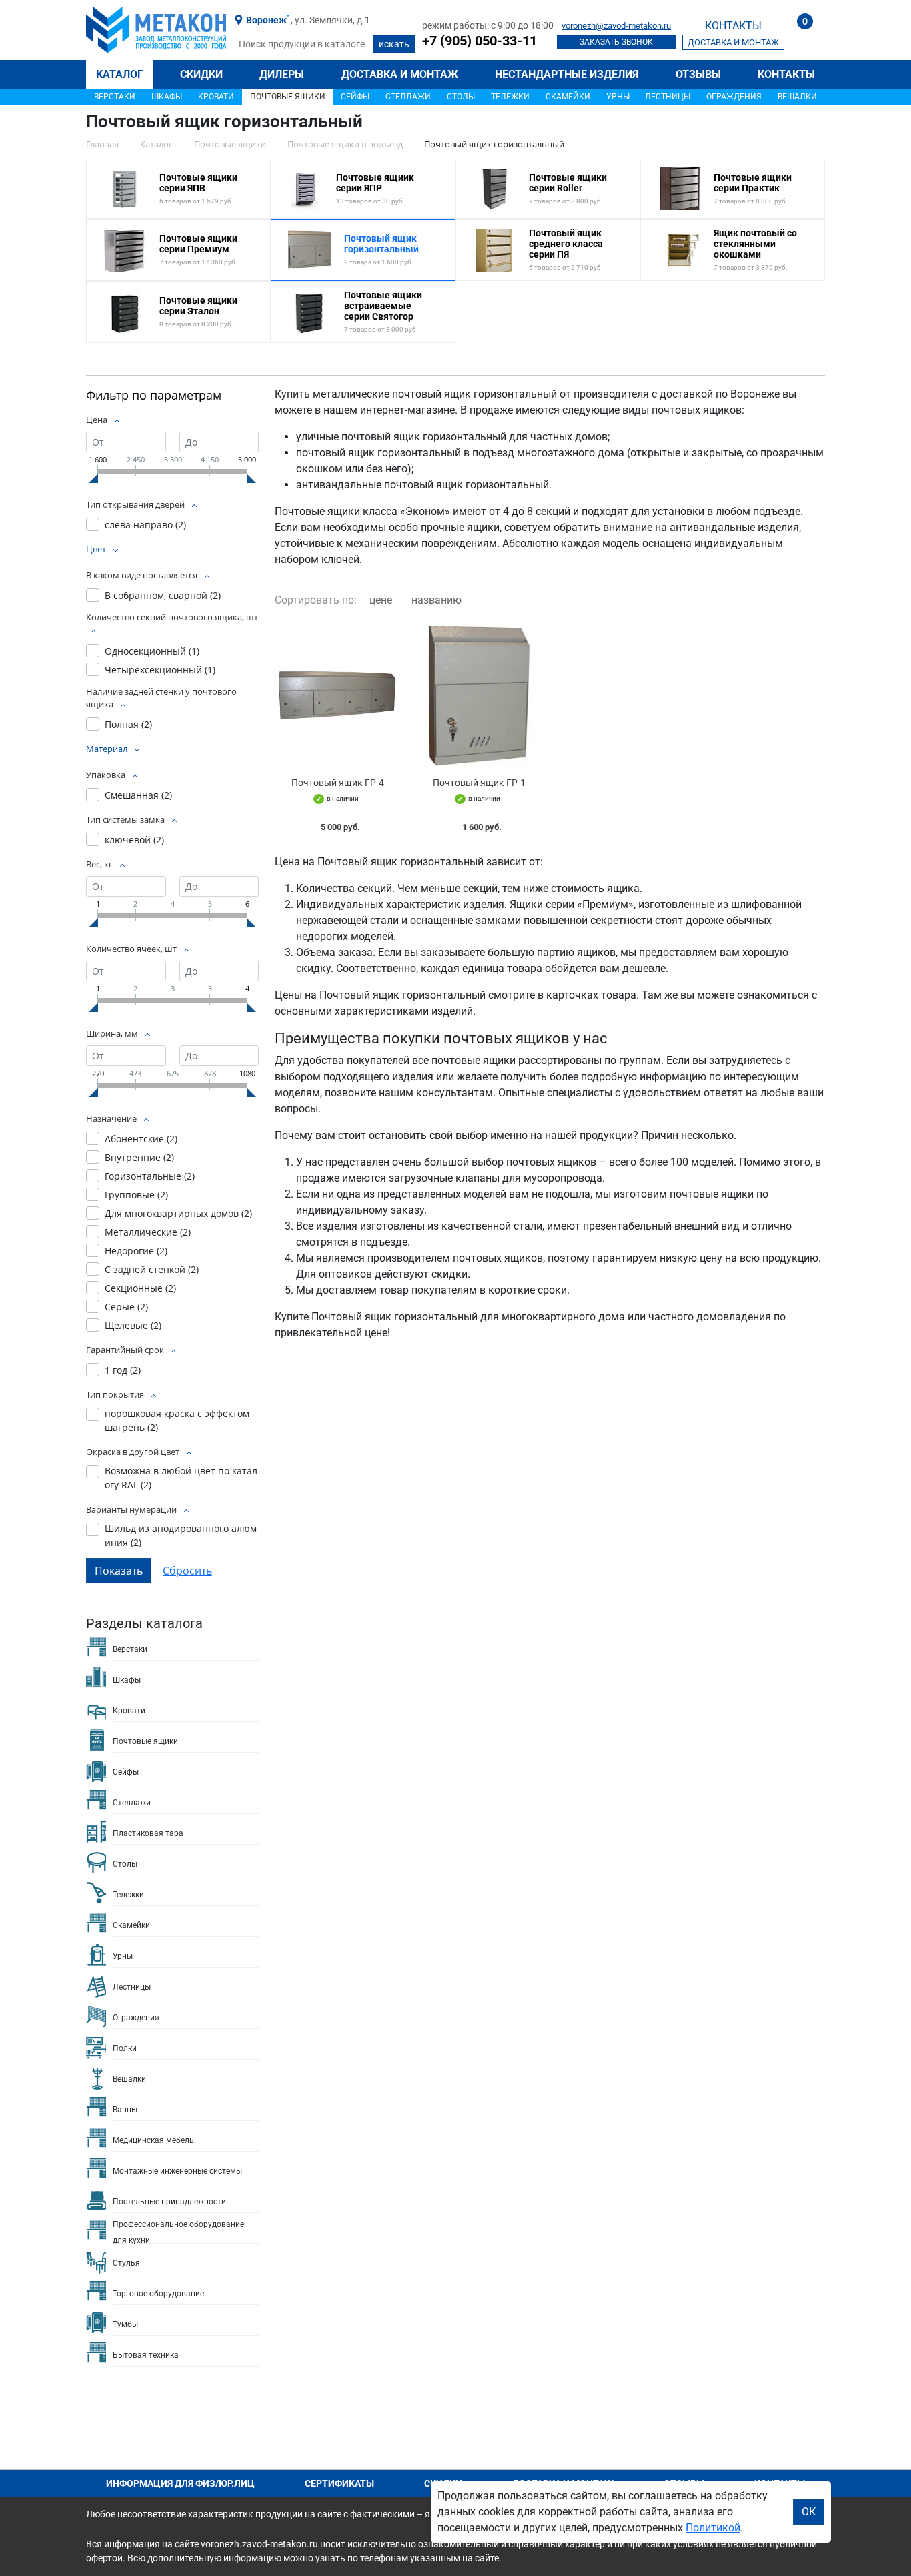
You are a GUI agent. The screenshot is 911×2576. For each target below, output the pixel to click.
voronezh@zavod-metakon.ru (616, 26)
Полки (125, 2048)
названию (436, 600)
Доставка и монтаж (400, 74)
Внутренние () (139, 1157)
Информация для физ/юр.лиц (180, 2483)
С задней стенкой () (152, 1269)
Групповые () (136, 1195)
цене (381, 600)
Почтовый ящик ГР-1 (479, 783)
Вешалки (797, 97)
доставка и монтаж (733, 42)
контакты (733, 26)
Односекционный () (152, 651)
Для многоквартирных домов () (178, 1213)
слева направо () (145, 525)
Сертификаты (339, 2483)
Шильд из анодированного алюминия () (181, 1535)
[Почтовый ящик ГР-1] (479, 695)
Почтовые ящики (288, 97)
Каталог (120, 74)
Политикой (713, 2528)
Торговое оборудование (158, 2294)
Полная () (128, 724)
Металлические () (148, 1232)
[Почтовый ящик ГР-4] (337, 695)
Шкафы (167, 97)
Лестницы (668, 97)
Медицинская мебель (153, 2140)
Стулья (126, 2263)
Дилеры (282, 74)
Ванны (125, 2110)
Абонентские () (141, 1139)
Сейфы (355, 97)
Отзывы (698, 74)
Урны (618, 97)
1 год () (123, 1370)
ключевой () (134, 840)
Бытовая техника (146, 2355)
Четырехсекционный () (160, 670)
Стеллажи (408, 97)
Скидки (201, 74)
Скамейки (568, 97)
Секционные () (140, 1288)
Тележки (510, 97)
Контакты (786, 74)
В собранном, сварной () (163, 595)
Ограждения (734, 97)
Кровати (216, 97)
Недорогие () (136, 1251)
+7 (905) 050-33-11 (480, 41)
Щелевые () (133, 1325)
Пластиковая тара (148, 1833)
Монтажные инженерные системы (177, 2171)
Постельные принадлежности (169, 2202)
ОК (809, 2512)
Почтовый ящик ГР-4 (338, 783)
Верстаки (115, 97)
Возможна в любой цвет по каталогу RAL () (181, 1478)
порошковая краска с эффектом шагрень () (177, 1420)
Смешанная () (138, 795)
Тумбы (125, 2324)
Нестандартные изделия (567, 74)
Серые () (126, 1307)
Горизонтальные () (150, 1176)
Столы (461, 97)
